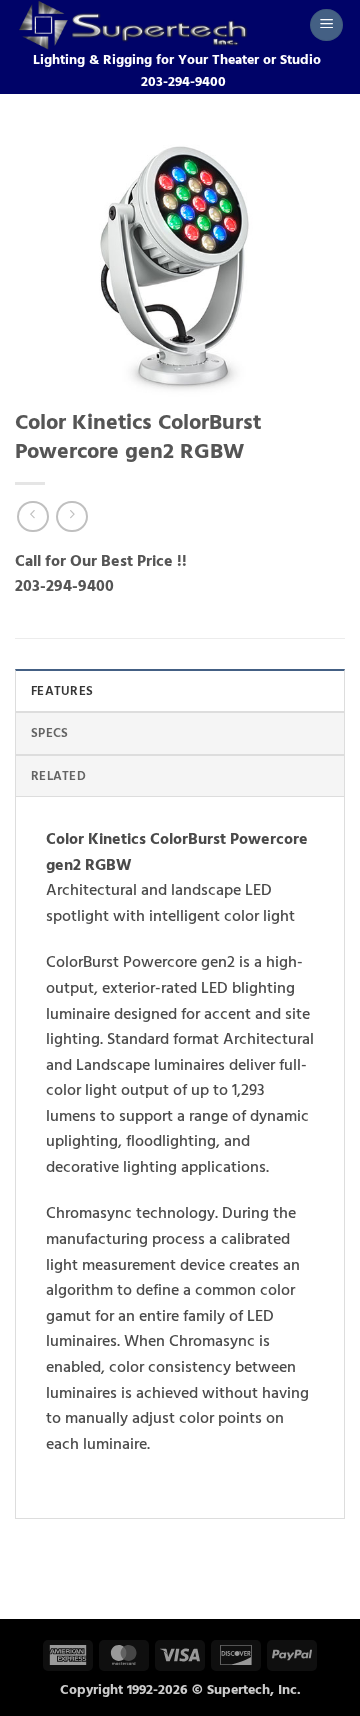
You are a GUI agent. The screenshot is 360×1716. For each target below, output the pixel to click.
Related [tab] (58, 776)
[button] (326, 25)
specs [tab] (49, 733)
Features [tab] (62, 691)
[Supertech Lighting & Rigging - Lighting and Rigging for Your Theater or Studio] (154, 25)
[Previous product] (71, 516)
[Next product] (32, 516)
